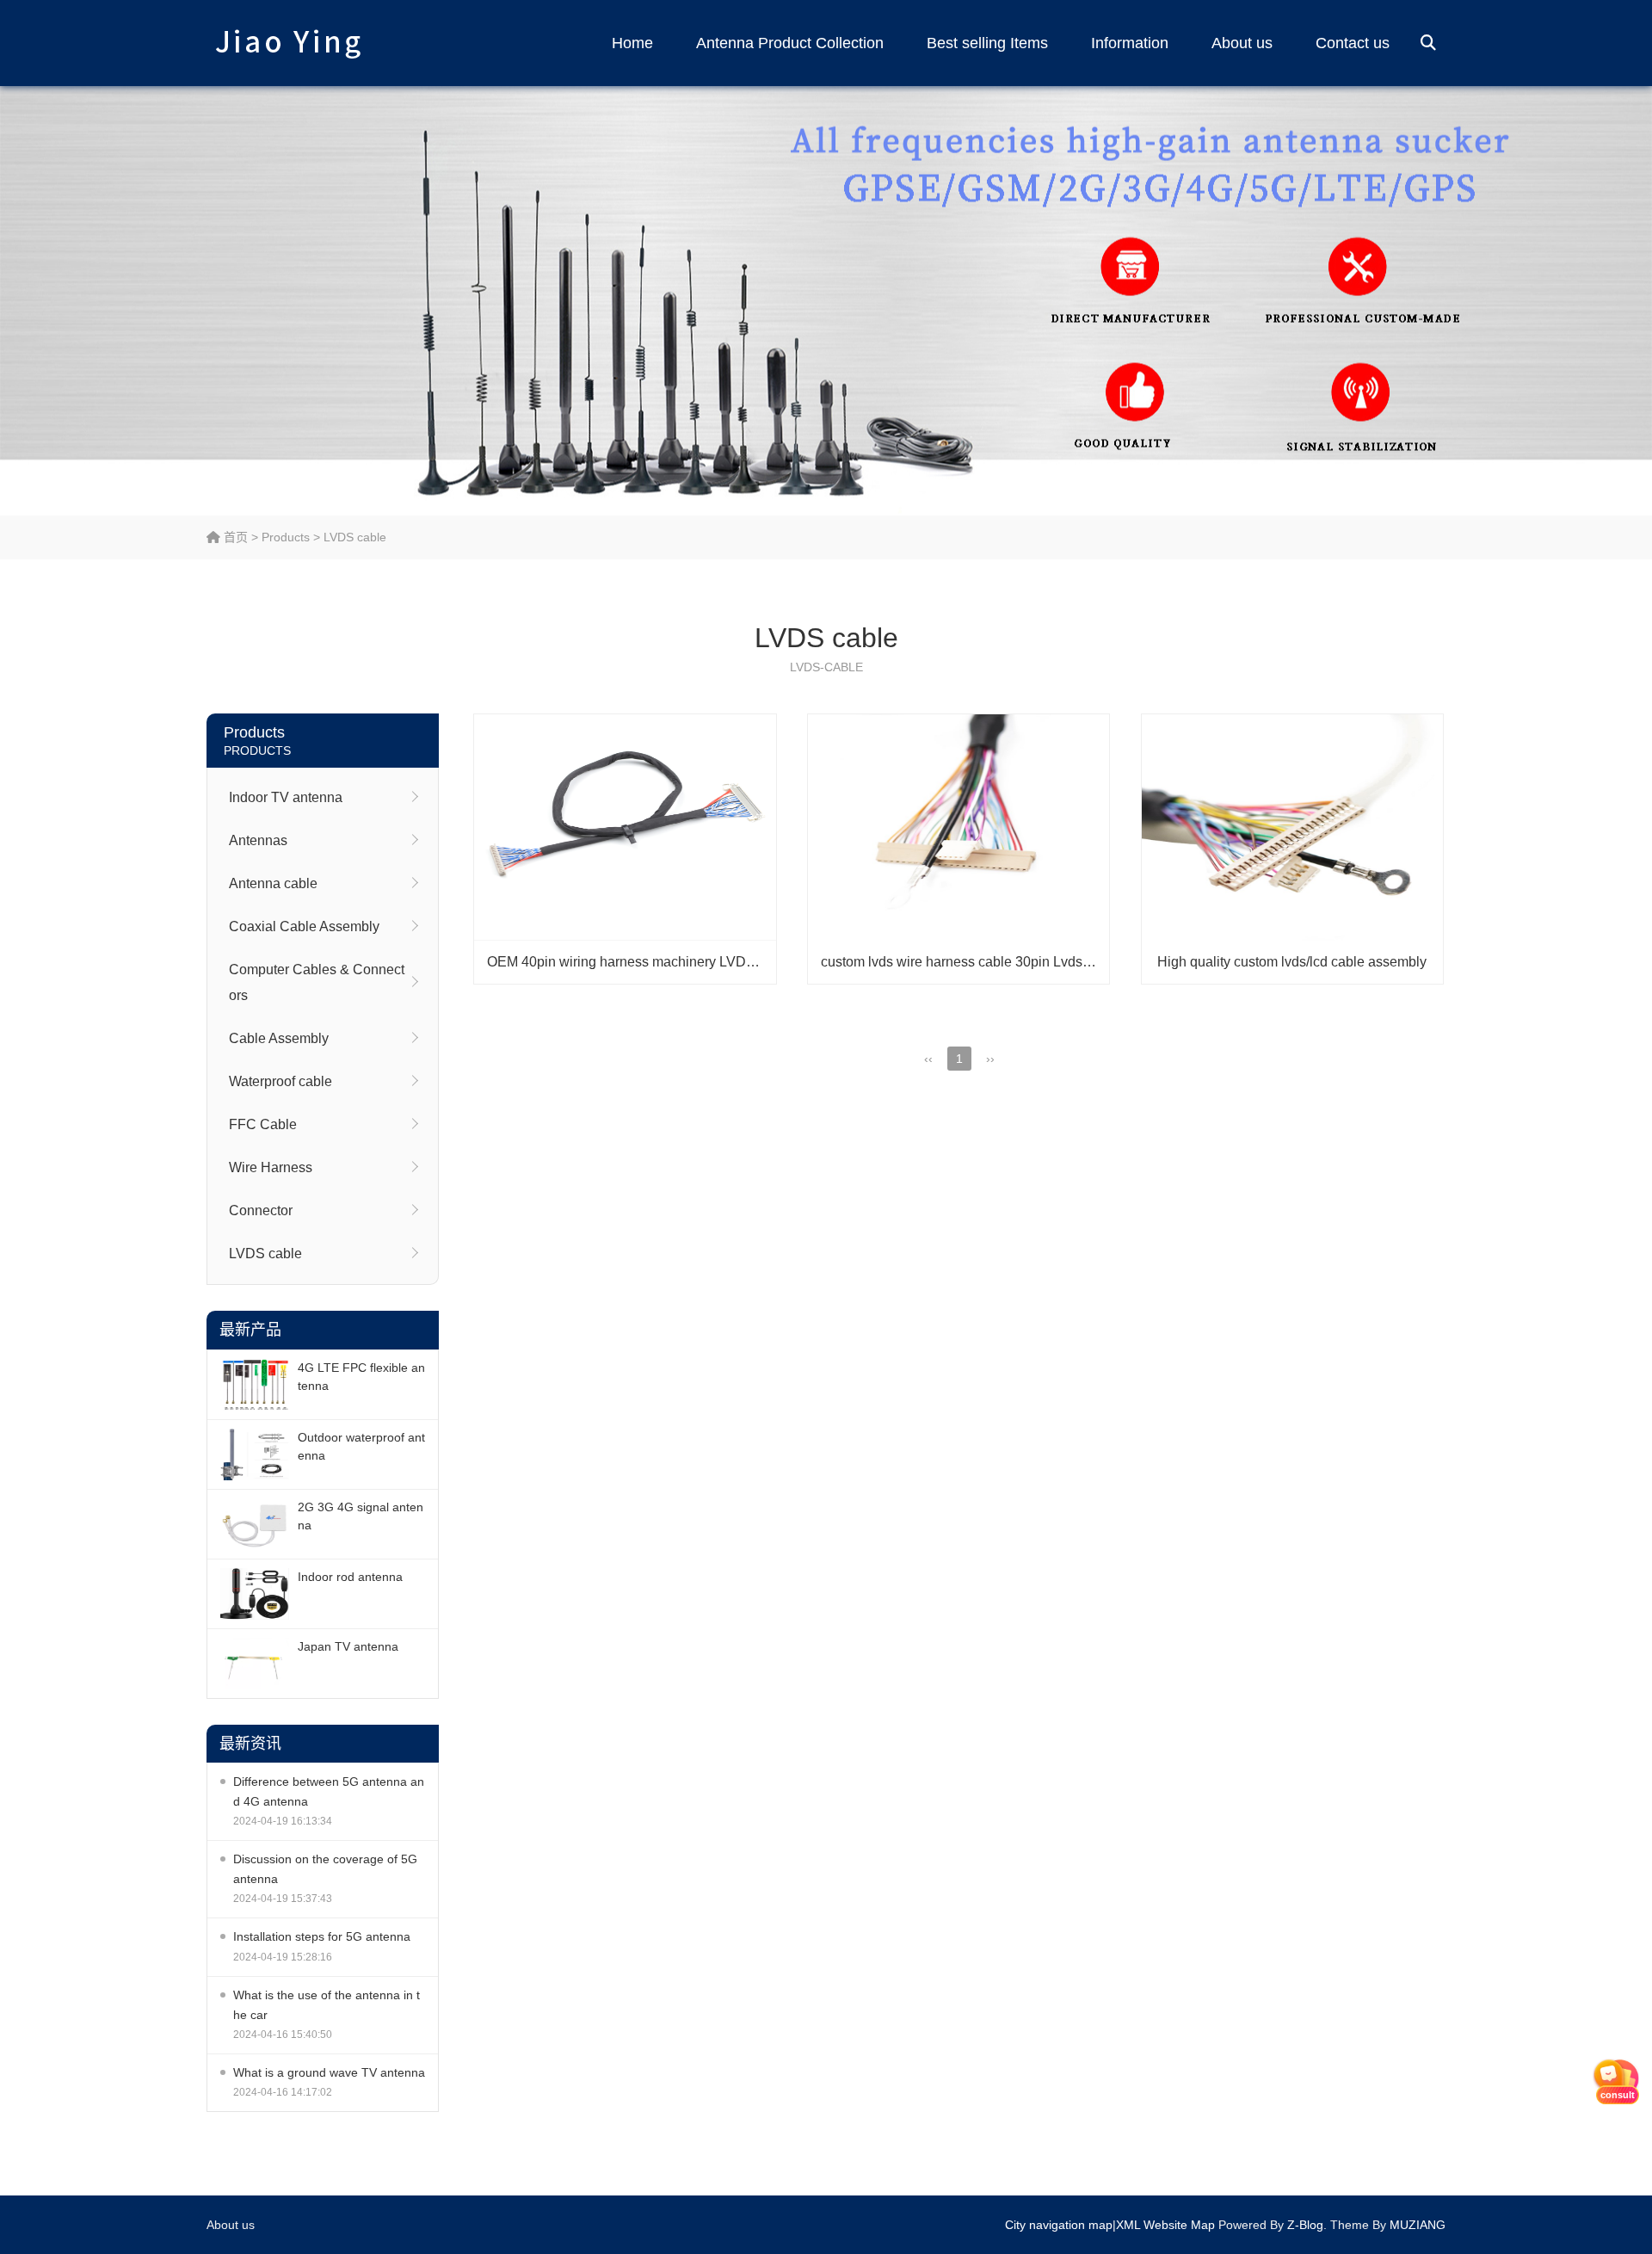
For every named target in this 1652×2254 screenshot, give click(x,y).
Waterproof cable (280, 1081)
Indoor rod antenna (350, 1577)
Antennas (258, 840)
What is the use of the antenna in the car (327, 2005)
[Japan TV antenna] (255, 1664)
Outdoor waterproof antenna (361, 1446)
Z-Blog (1305, 2225)
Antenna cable (273, 883)
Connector (261, 1210)
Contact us (1353, 43)
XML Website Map (1165, 2225)
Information (1130, 43)
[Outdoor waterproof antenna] (255, 1454)
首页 (234, 537)
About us (1242, 43)
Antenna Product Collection (790, 43)
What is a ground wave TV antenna (329, 2072)
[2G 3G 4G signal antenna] (255, 1524)
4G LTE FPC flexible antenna (361, 1377)
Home (632, 43)
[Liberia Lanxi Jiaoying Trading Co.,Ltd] (288, 43)
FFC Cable (263, 1124)
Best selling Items (987, 43)
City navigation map (1059, 2225)
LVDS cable (355, 537)
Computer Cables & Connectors (317, 982)
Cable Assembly (279, 1038)
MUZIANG (1418, 2225)
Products (286, 537)
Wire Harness (271, 1167)
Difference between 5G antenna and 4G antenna (329, 1791)
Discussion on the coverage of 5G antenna (325, 1869)
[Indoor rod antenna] (255, 1594)
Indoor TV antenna (286, 797)
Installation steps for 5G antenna (322, 1936)
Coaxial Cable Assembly (304, 926)
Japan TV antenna (348, 1646)
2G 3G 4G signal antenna (361, 1516)
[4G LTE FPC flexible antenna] (255, 1385)
